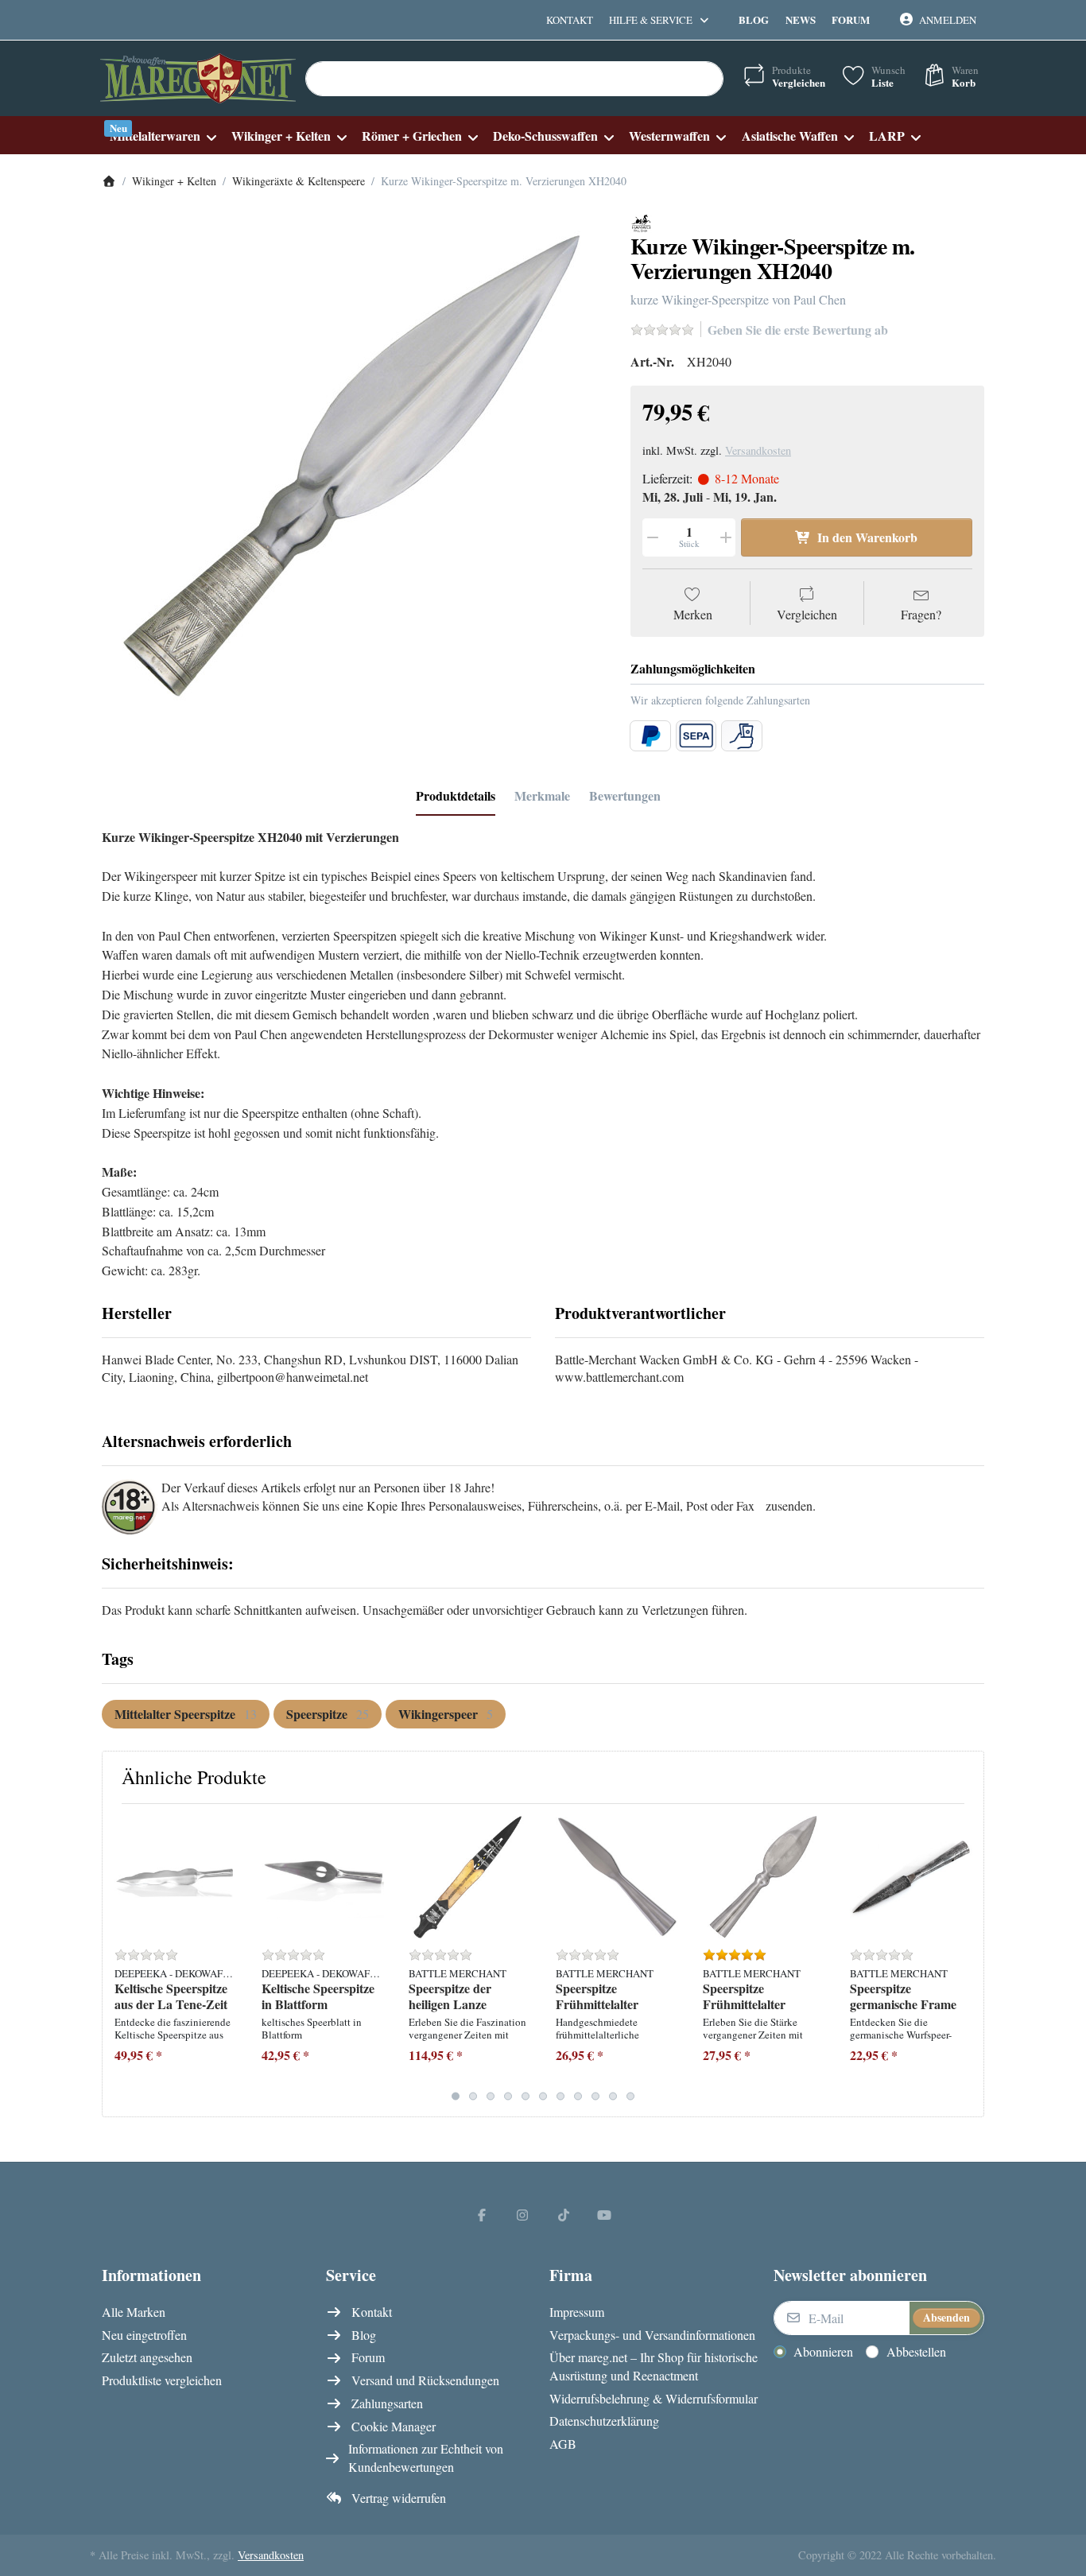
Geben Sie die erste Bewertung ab (798, 330)
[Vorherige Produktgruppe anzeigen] (120, 1960)
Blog (754, 19)
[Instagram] (522, 2214)
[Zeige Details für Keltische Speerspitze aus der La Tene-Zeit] (176, 1877)
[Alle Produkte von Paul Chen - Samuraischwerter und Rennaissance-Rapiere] (641, 221)
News (801, 19)
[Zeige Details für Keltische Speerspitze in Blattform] (323, 1877)
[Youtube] (605, 2214)
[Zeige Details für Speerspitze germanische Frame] (911, 1877)
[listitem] (354, 466)
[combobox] (514, 79)
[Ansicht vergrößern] (354, 466)
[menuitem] (163, 136)
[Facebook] (482, 2214)
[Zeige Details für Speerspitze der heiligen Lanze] (470, 1877)
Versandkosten (758, 450)
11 (630, 2096)
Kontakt (570, 20)
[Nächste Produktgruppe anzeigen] (966, 1960)
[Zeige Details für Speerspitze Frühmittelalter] (617, 1877)
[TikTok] (564, 2214)
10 (613, 2096)
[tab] (456, 796)
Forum (851, 19)
